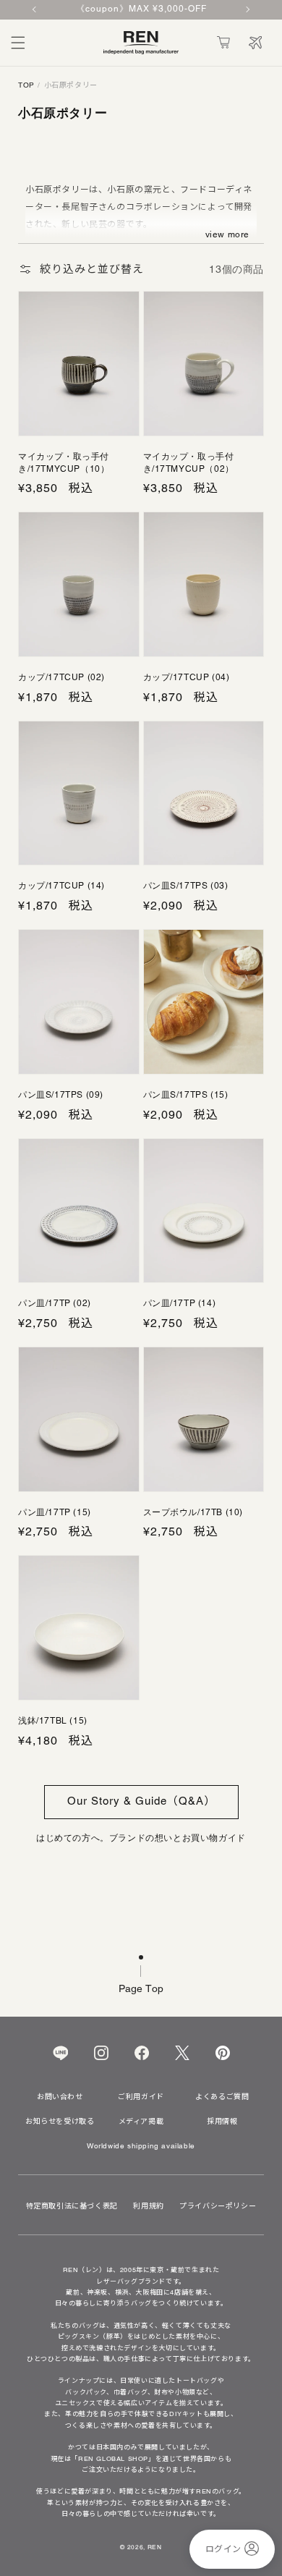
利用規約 (148, 2206)
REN (155, 2547)
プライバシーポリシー (218, 2206)
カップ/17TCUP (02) (61, 677)
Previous (35, 9)
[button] (18, 43)
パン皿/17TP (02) (55, 1303)
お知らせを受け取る (60, 2122)
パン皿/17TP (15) (55, 1512)
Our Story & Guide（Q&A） (141, 1801)
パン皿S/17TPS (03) (186, 886)
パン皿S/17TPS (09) (61, 1095)
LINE (60, 2053)
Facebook (142, 2053)
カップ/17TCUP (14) (61, 886)
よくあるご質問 (222, 2097)
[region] (141, 10)
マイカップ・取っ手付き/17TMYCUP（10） (64, 463)
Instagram (101, 2053)
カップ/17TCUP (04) (187, 677)
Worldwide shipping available (141, 2146)
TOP (26, 85)
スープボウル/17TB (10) (193, 1512)
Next (247, 9)
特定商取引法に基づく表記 (72, 2206)
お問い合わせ (60, 2097)
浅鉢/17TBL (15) (53, 1721)
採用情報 (222, 2122)
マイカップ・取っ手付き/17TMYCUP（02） (189, 463)
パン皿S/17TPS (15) (186, 1095)
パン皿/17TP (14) (180, 1303)
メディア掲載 (141, 2122)
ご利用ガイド (141, 2097)
